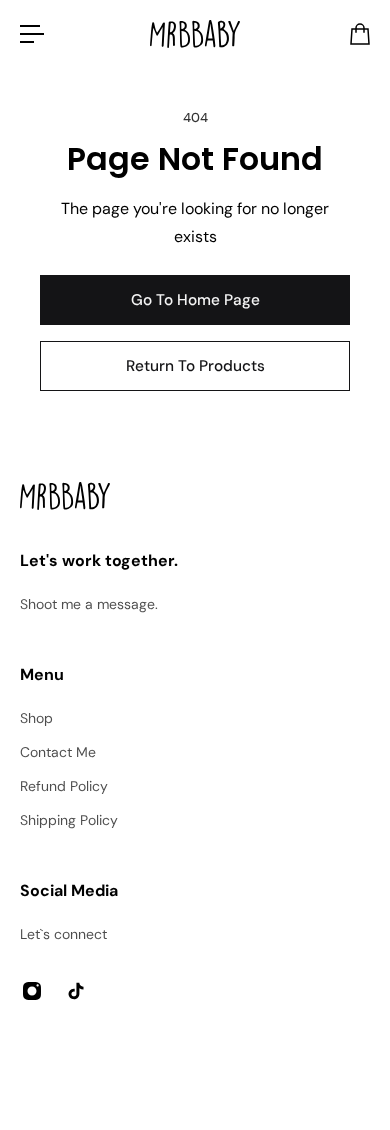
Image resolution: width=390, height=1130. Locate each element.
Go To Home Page (195, 300)
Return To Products (195, 366)
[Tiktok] (76, 991)
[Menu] (32, 34)
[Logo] (195, 34)
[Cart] (359, 34)
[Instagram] (32, 991)
